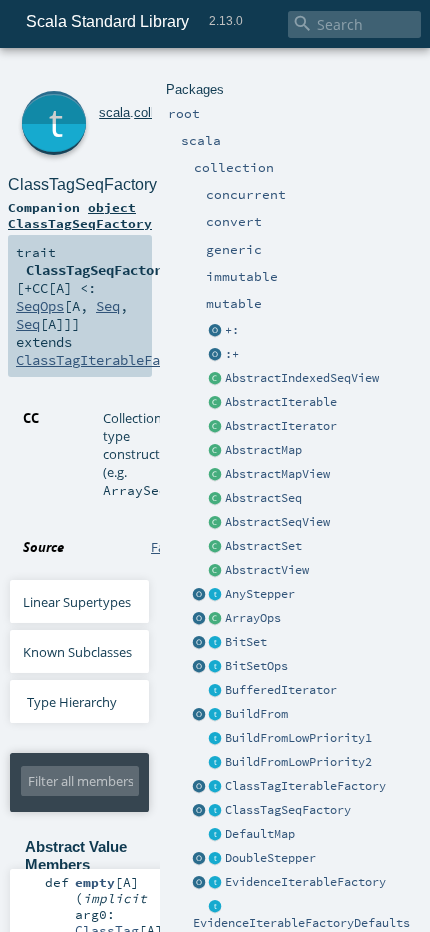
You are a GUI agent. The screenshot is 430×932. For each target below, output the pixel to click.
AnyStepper (260, 594)
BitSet (246, 642)
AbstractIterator (281, 426)
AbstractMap (263, 450)
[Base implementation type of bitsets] (216, 667)
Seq (108, 306)
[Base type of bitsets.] (216, 643)
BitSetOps (256, 666)
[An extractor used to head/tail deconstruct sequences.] (216, 331)
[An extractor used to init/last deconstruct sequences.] (216, 355)
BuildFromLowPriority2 (298, 762)
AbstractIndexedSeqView (302, 378)
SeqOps (40, 306)
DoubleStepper (270, 858)
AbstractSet (263, 546)
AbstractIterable (281, 402)
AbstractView (267, 570)
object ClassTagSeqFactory (80, 215)
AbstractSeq (263, 498)
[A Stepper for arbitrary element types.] (216, 595)
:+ (232, 354)
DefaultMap (260, 834)
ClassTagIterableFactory (305, 786)
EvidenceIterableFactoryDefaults (301, 923)
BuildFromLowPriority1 (298, 738)
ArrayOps (253, 618)
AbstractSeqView (277, 522)
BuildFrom (256, 714)
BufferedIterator (281, 690)
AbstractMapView (277, 474)
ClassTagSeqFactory (288, 810)
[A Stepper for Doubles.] (216, 859)
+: (232, 330)
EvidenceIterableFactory (305, 882)
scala (114, 112)
